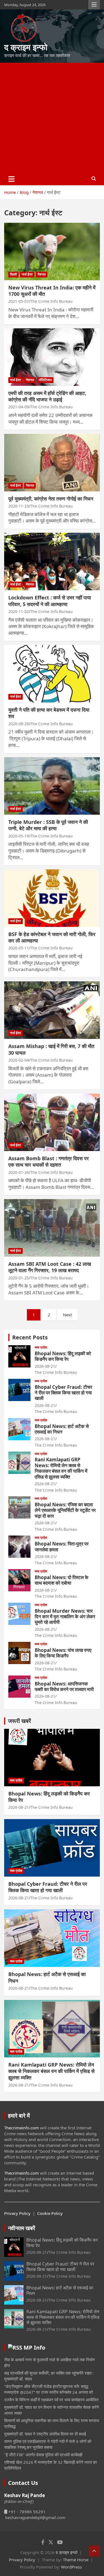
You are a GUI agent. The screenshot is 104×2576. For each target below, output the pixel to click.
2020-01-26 (19, 1172)
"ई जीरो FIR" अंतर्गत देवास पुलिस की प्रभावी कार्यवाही (43, 2455)
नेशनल (42, 274)
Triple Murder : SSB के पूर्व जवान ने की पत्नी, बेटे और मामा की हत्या (48, 825)
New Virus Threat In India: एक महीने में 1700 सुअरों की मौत (52, 291)
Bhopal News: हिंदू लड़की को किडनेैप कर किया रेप (63, 1356)
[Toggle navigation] (12, 179)
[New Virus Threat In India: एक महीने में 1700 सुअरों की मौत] (52, 251)
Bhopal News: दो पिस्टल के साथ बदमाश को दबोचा (62, 1580)
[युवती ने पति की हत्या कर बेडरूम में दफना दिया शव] (52, 674)
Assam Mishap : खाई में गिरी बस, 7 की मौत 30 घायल (51, 1049)
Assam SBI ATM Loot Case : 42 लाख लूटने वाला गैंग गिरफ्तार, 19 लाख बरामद (50, 1267)
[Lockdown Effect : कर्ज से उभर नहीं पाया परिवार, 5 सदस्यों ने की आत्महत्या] (52, 562)
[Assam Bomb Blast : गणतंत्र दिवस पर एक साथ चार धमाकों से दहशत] (52, 1122)
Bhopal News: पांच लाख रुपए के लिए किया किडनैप (63, 1653)
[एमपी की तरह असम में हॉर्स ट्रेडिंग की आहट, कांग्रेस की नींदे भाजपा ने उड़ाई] (52, 357)
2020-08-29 (19, 724)
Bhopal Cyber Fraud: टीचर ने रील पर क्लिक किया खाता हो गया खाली (63, 1393)
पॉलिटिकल (45, 380)
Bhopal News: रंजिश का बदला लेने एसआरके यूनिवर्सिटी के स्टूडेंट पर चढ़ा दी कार (65, 1510)
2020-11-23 (19, 506)
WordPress (71, 2567)
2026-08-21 (45, 1366)
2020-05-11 (19, 948)
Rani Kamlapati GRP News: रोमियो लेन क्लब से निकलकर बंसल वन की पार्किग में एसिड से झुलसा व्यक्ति (61, 1468)
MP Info (34, 2348)
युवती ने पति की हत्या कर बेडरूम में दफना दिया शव (49, 713)
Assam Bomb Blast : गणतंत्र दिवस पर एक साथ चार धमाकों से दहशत (49, 1161)
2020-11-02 (19, 612)
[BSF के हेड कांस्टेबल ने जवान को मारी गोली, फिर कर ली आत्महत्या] (52, 898)
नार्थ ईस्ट (27, 274)
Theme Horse (76, 2560)
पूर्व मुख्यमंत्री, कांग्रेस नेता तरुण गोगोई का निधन (51, 499)
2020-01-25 (19, 1278)
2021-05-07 (19, 301)
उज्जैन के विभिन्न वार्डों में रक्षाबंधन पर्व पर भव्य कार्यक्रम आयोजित (51, 2400)
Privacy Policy (17, 2213)
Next (67, 1315)
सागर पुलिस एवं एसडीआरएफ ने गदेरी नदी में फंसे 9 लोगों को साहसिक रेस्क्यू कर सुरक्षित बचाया (48, 2444)
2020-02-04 (19, 1060)
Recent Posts (30, 1337)
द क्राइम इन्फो (26, 47)
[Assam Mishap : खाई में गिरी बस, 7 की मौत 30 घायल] (52, 1010)
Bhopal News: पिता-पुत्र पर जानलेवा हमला (62, 1546)
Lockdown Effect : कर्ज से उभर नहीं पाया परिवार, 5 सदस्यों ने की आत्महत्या (50, 601)
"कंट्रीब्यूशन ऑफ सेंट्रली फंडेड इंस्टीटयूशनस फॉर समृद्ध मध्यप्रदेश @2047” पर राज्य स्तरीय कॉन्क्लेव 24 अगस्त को (49, 2389)
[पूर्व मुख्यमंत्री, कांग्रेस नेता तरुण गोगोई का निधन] (52, 462)
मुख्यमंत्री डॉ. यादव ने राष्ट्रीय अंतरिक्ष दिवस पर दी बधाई (45, 2434)
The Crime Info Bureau (51, 301)
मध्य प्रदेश (41, 1347)
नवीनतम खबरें (22, 2228)
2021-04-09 (19, 407)
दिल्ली (13, 274)
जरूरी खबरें (20, 1721)
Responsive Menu (94, 5)
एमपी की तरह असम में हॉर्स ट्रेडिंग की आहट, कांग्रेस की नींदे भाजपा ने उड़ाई (47, 396)
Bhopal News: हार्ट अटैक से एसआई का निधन (62, 1429)
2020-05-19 (19, 836)
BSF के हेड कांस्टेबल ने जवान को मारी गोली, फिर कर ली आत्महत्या (52, 937)
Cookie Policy (50, 2213)
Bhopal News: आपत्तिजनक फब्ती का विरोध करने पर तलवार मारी (64, 1686)
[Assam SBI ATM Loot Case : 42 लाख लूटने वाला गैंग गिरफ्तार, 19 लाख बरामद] (52, 1228)
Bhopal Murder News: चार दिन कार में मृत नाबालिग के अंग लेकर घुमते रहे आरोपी (65, 1617)
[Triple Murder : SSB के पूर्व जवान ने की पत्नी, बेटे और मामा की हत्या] (52, 786)
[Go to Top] (94, 2551)
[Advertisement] (52, 118)
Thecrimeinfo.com (21, 2128)
